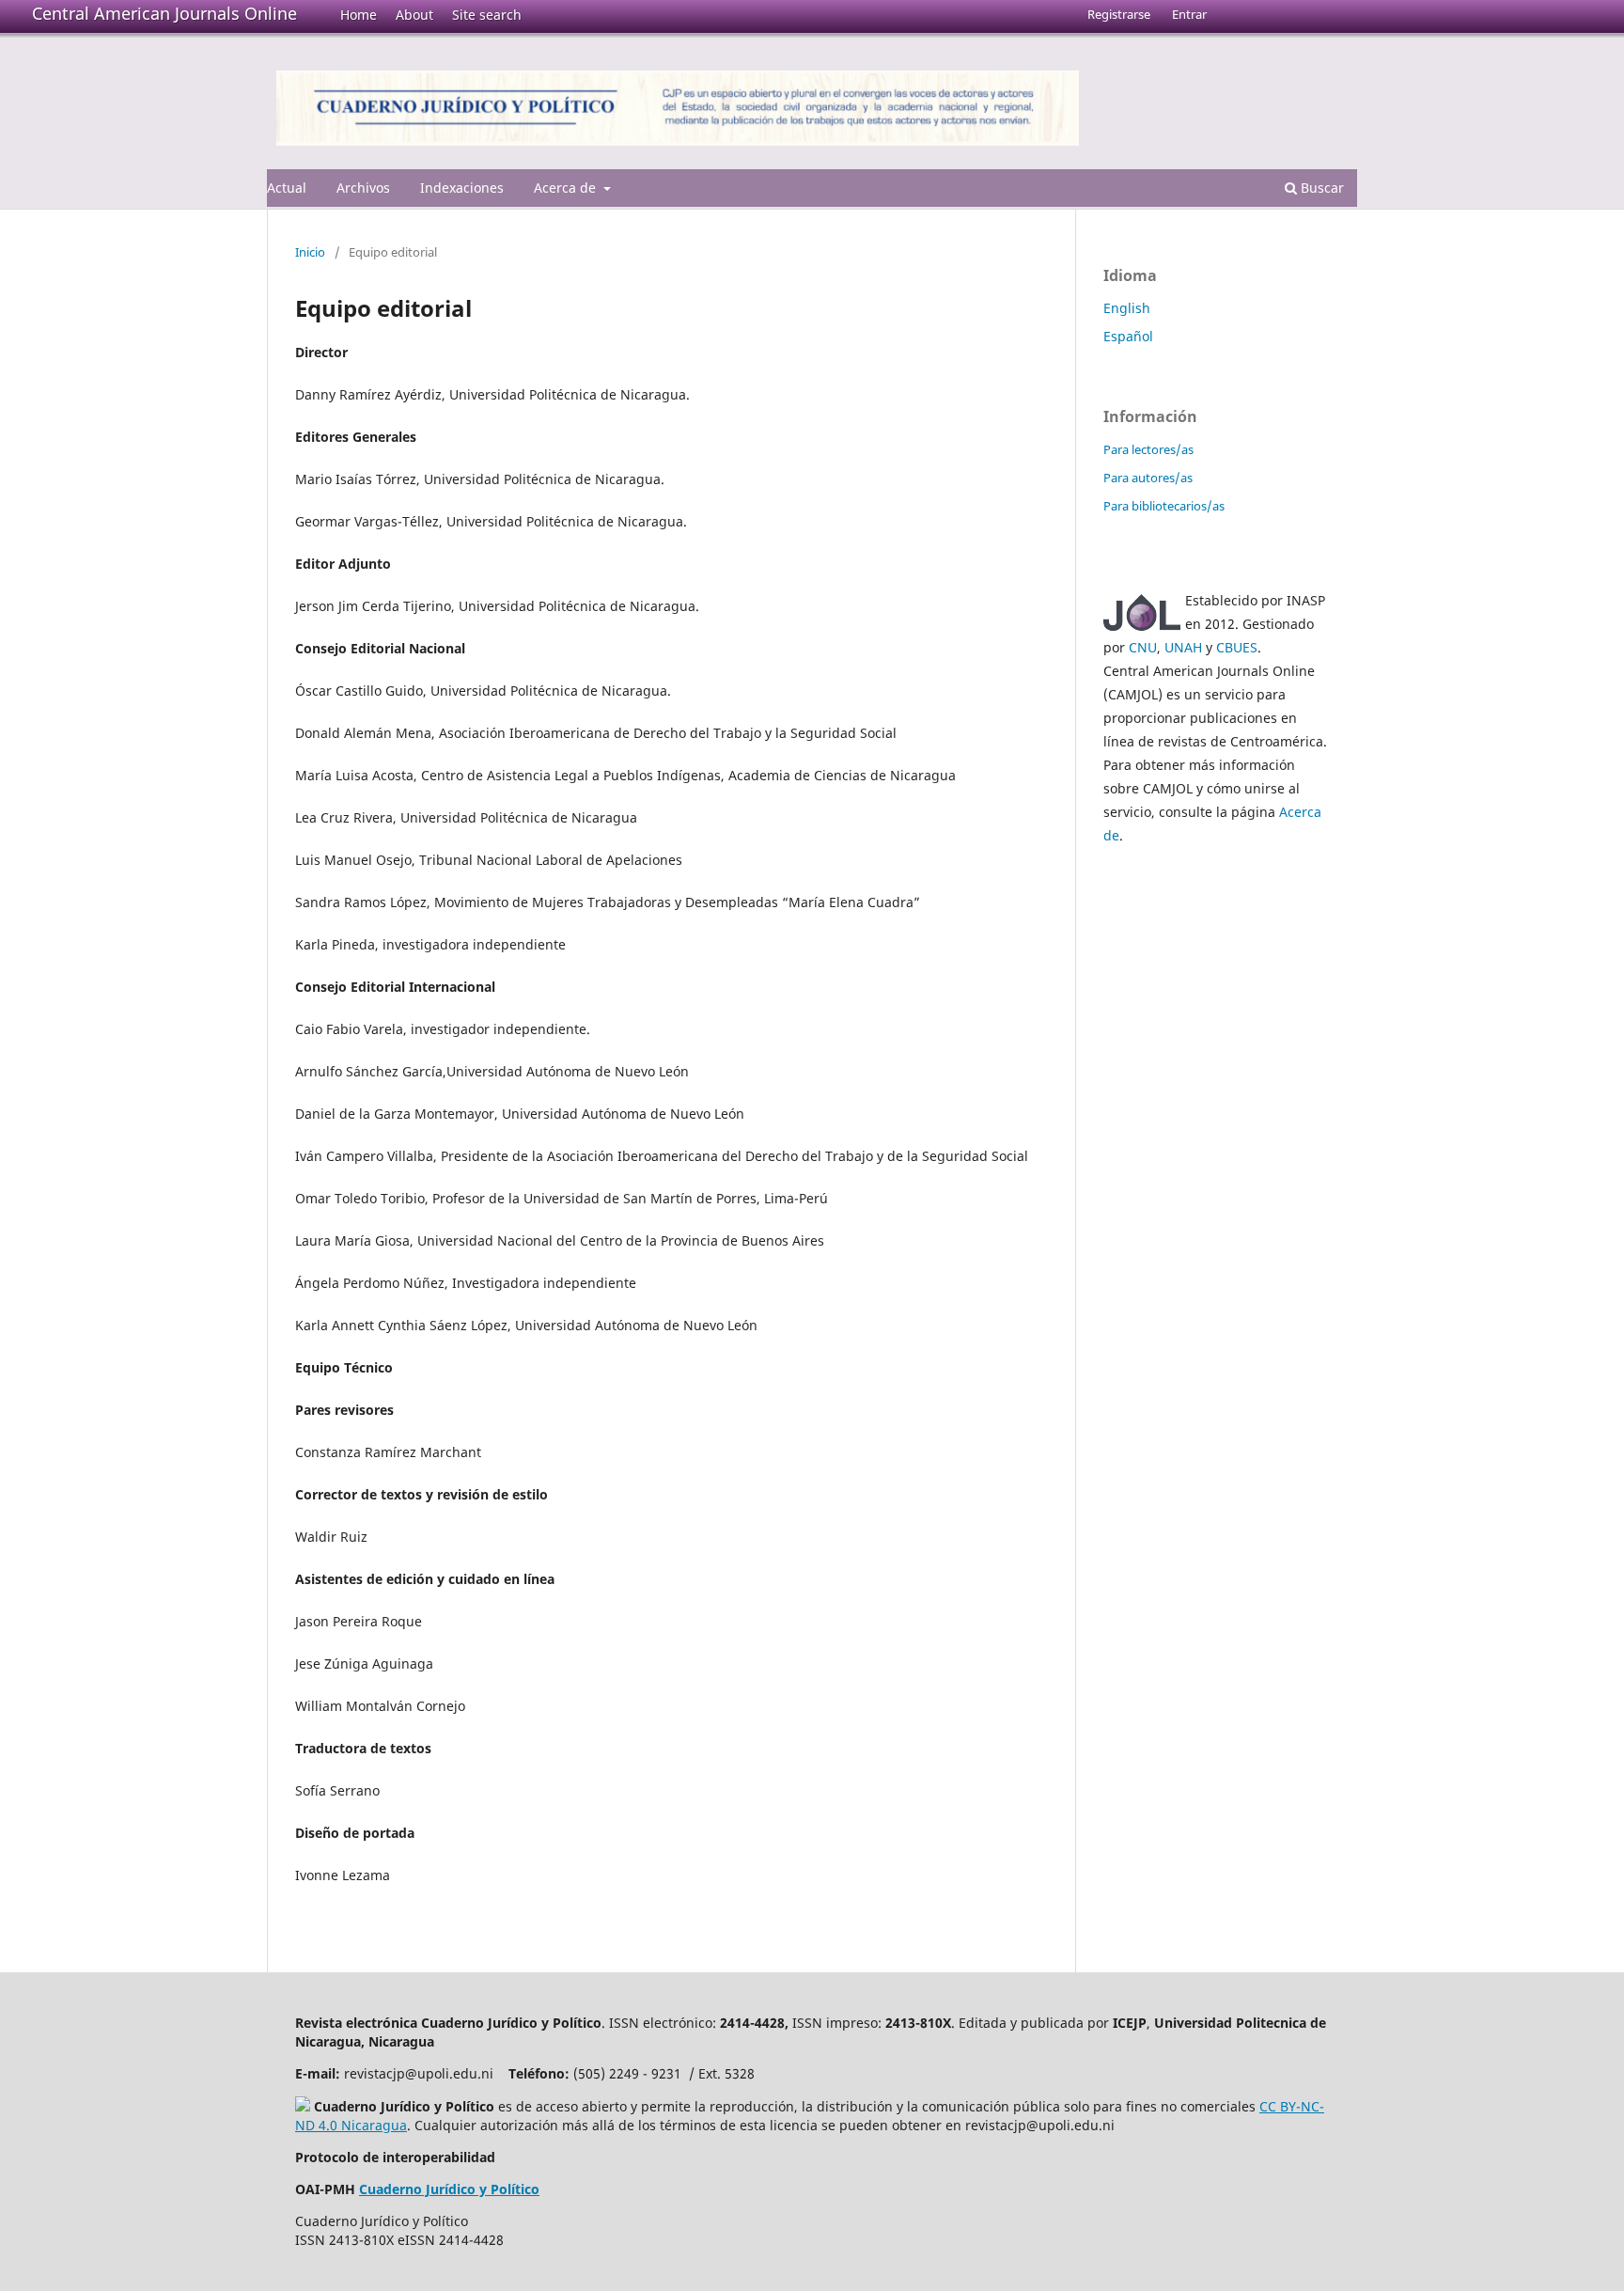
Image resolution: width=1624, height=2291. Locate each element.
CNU (1143, 647)
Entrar (1189, 14)
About (414, 15)
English (1127, 308)
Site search (487, 15)
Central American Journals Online (164, 13)
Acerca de (567, 188)
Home (359, 15)
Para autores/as (1148, 478)
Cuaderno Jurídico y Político (449, 2189)
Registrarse (1119, 14)
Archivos (363, 188)
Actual (287, 188)
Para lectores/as (1148, 449)
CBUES (1237, 647)
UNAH (1183, 647)
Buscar (1320, 188)
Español (1128, 336)
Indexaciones (462, 188)
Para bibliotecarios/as (1164, 506)
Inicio (310, 252)
